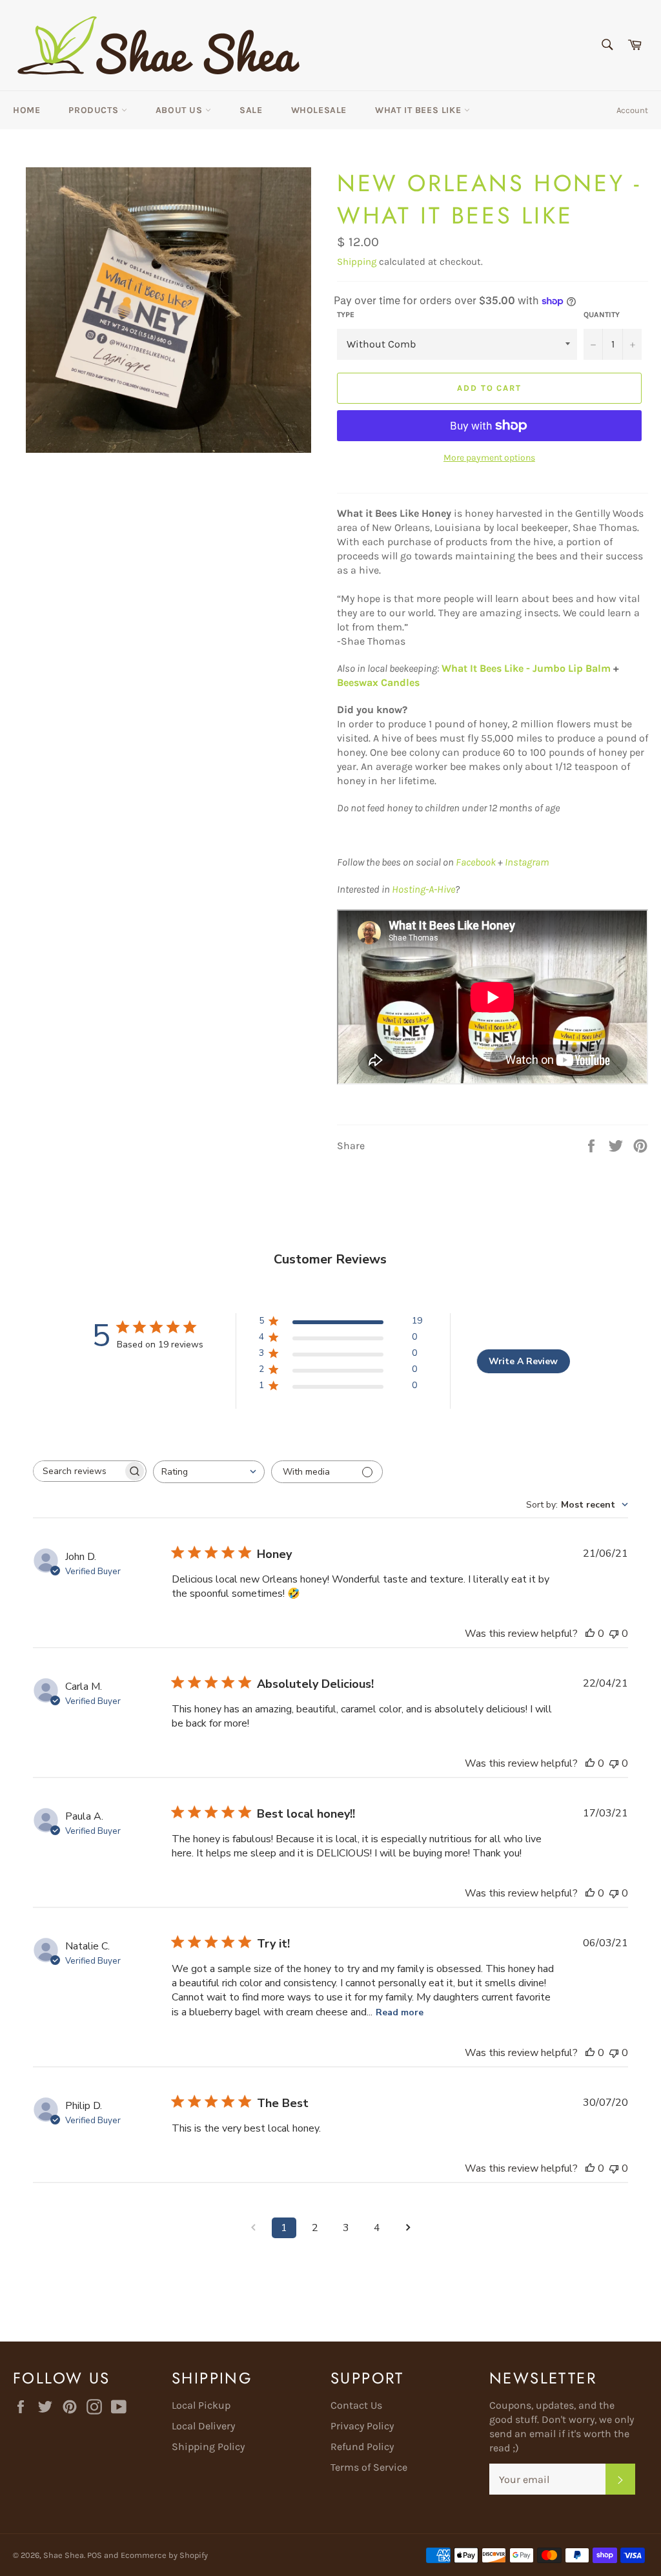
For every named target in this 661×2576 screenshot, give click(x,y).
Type (346, 315)
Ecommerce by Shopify (164, 2555)
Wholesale (319, 110)
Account (632, 110)
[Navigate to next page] (408, 2228)
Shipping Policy (208, 2446)
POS (95, 2555)
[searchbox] (78, 1471)
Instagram (527, 862)
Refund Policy (362, 2446)
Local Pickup (201, 2405)
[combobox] (209, 1472)
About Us (180, 110)
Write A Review (523, 1361)
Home (26, 110)
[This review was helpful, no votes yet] (590, 1634)
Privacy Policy (362, 2426)
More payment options (489, 458)
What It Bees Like (420, 110)
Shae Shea (64, 2555)
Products (95, 110)
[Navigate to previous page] (253, 2228)
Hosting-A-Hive (423, 889)
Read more (400, 2012)
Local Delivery (203, 2426)
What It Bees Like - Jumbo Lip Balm (525, 668)
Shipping (357, 262)
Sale (251, 110)
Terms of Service (369, 2467)
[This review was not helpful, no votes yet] (614, 1634)
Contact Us (356, 2405)
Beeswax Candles (378, 682)
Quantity (602, 315)
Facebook (476, 862)
